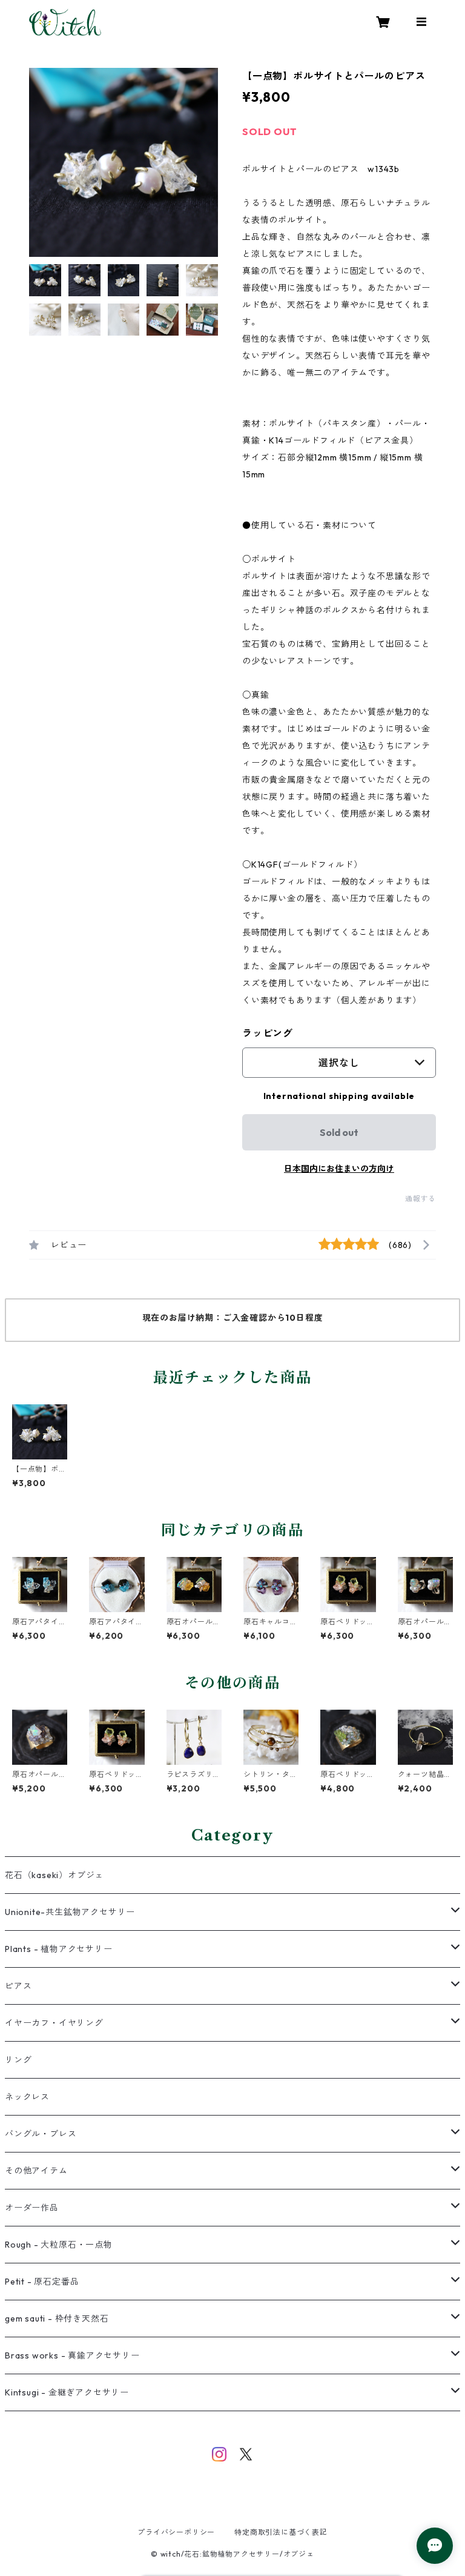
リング (18, 2060)
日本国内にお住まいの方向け (339, 1169)
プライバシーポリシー (176, 2532)
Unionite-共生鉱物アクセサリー (70, 1912)
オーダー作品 (32, 2208)
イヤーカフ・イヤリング (54, 2023)
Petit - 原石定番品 (42, 2282)
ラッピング (268, 1033)
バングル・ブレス (41, 2134)
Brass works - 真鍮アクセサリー (72, 2355)
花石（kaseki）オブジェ (54, 1875)
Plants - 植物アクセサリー (59, 1949)
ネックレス (27, 2097)
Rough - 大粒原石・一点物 (59, 2245)
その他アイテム (36, 2171)
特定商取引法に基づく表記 (281, 2532)
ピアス (18, 1986)
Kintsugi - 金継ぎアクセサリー (67, 2392)
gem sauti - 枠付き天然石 (57, 2319)
